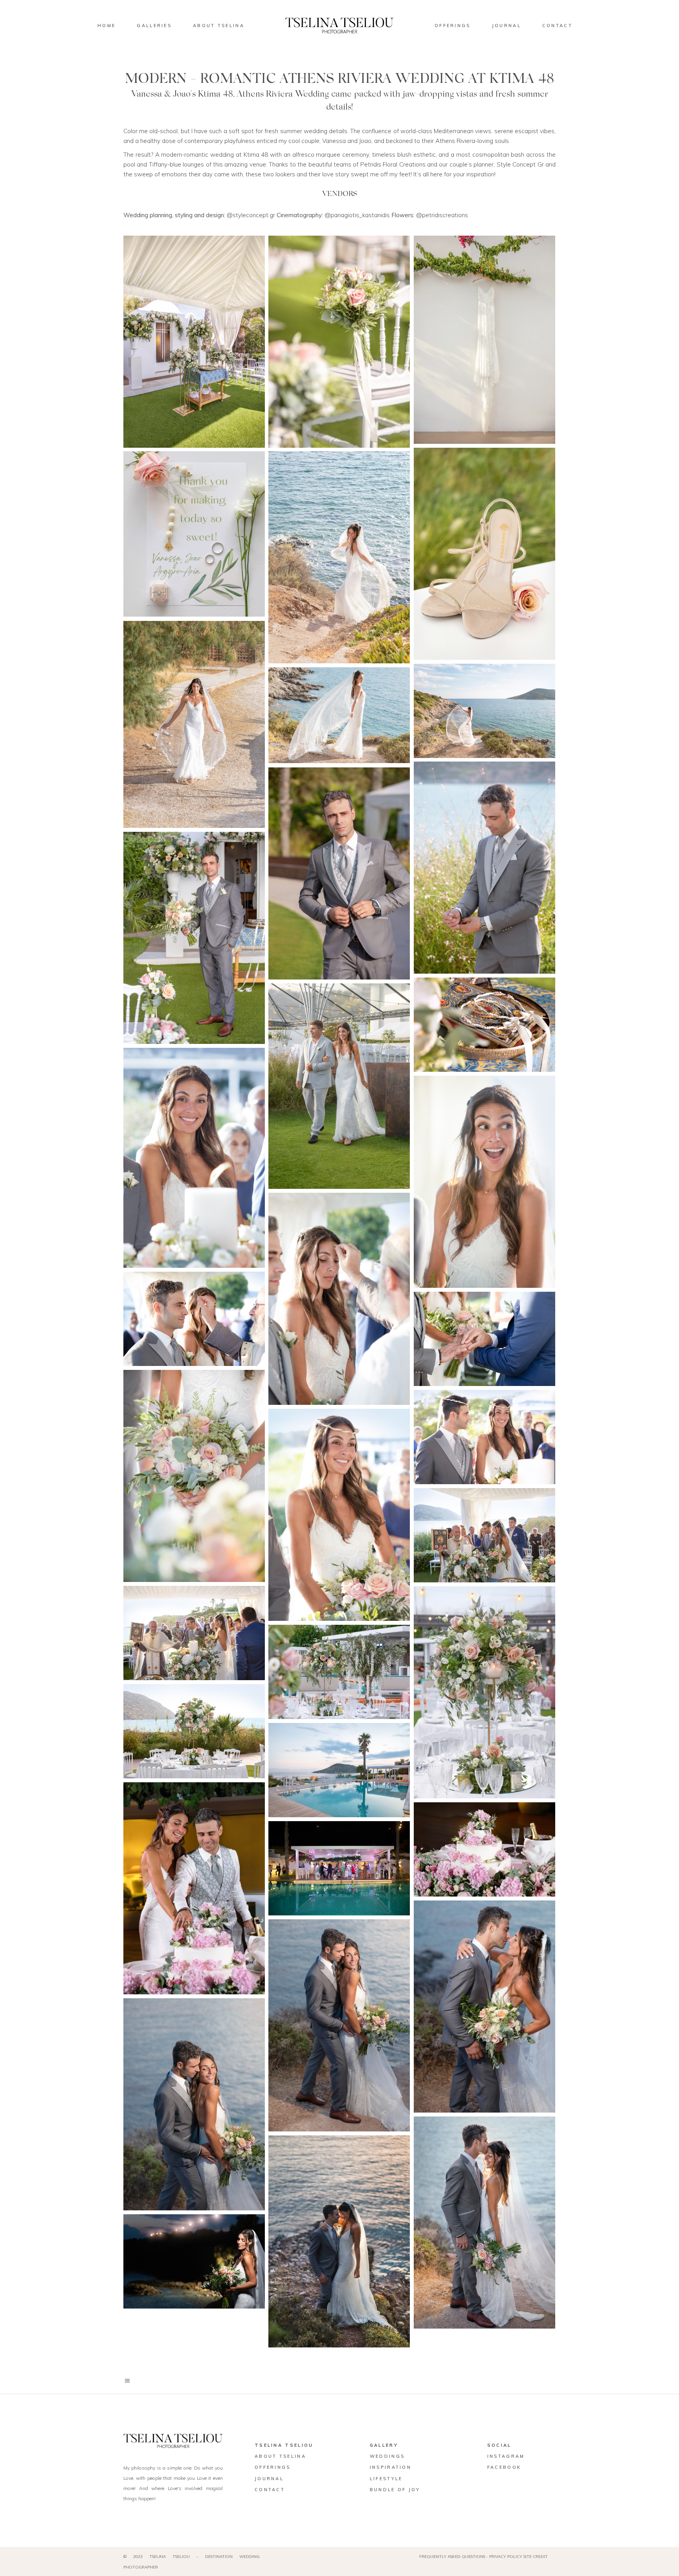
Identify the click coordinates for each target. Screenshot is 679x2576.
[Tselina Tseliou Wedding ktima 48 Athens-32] (484, 2223)
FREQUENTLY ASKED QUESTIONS (452, 2557)
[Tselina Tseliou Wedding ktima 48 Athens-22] (484, 1437)
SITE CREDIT (536, 2557)
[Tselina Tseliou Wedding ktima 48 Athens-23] (339, 1515)
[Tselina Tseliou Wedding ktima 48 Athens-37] (339, 1868)
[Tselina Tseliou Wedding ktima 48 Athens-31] (194, 2104)
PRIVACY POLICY (506, 2557)
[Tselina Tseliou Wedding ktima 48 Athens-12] (339, 873)
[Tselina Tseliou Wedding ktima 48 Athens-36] (194, 1888)
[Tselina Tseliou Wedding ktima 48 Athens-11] (484, 868)
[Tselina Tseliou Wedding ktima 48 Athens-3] (484, 340)
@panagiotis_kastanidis (358, 215)
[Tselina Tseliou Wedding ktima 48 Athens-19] (194, 1319)
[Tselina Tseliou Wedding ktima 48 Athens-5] (484, 554)
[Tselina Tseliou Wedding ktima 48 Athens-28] (339, 1770)
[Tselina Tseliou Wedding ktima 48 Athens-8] (484, 711)
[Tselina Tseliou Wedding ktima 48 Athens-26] (484, 1692)
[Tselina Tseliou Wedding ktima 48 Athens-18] (339, 1299)
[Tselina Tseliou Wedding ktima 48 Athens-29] (484, 2007)
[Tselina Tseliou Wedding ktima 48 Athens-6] (339, 557)
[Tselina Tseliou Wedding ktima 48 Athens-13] (484, 1025)
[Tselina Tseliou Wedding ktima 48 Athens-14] (194, 938)
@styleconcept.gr (252, 215)
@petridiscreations (442, 215)
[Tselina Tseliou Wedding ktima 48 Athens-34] (194, 2261)
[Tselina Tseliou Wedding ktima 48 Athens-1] (194, 342)
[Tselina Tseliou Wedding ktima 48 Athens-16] (194, 1158)
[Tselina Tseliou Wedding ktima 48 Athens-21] (194, 1476)
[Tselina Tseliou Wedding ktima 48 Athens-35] (484, 1849)
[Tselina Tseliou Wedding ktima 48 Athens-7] (194, 724)
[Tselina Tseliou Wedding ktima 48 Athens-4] (194, 534)
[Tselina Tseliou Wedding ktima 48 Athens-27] (339, 1672)
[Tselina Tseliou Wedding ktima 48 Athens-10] (194, 1731)
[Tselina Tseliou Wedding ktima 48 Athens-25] (194, 1633)
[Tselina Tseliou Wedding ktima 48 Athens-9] (339, 715)
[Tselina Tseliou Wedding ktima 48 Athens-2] (339, 342)
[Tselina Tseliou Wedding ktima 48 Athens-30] (339, 2025)
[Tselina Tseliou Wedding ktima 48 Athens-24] (484, 1535)
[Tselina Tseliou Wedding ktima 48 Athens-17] (484, 1182)
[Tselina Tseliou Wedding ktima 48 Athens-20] (484, 1339)
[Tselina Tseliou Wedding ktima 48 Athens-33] (339, 2241)
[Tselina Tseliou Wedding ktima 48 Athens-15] (339, 1086)
